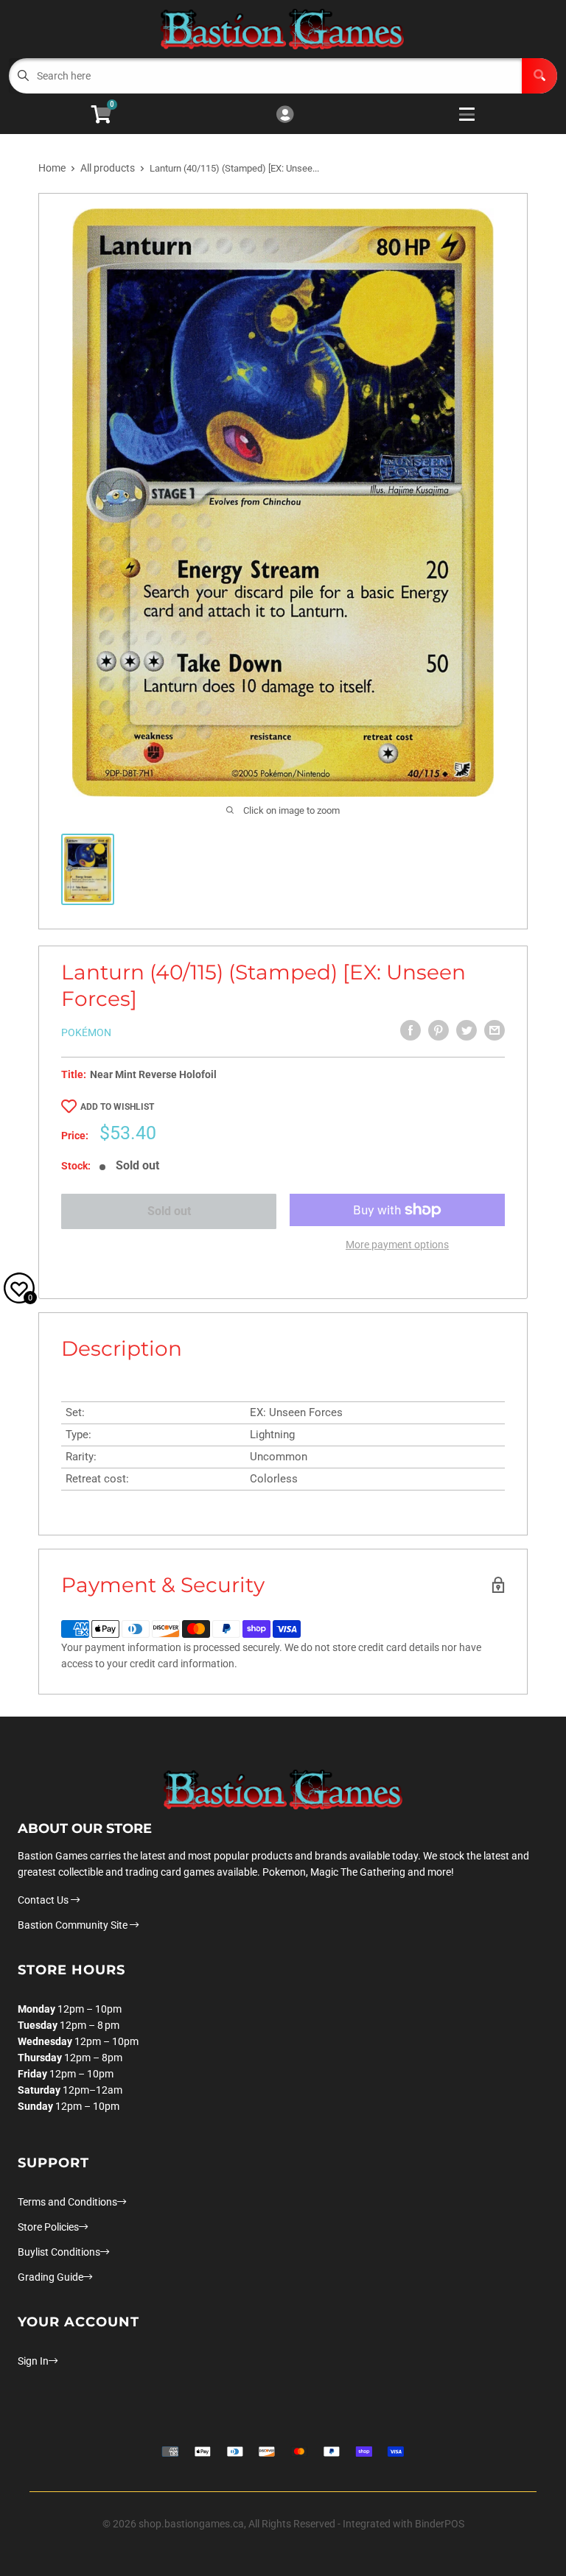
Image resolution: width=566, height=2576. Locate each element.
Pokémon (86, 1032)
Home (52, 168)
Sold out (169, 1211)
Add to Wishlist (117, 1107)
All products (108, 168)
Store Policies (48, 2227)
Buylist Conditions (59, 2252)
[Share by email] (495, 1030)
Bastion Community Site (74, 1925)
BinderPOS (440, 2524)
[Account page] (285, 115)
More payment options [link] (397, 1245)
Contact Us (44, 1900)
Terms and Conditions (67, 2202)
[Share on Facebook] (410, 1030)
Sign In (33, 2361)
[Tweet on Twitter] (467, 1030)
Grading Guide (50, 2277)
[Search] (539, 76)
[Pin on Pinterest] (439, 1030)
